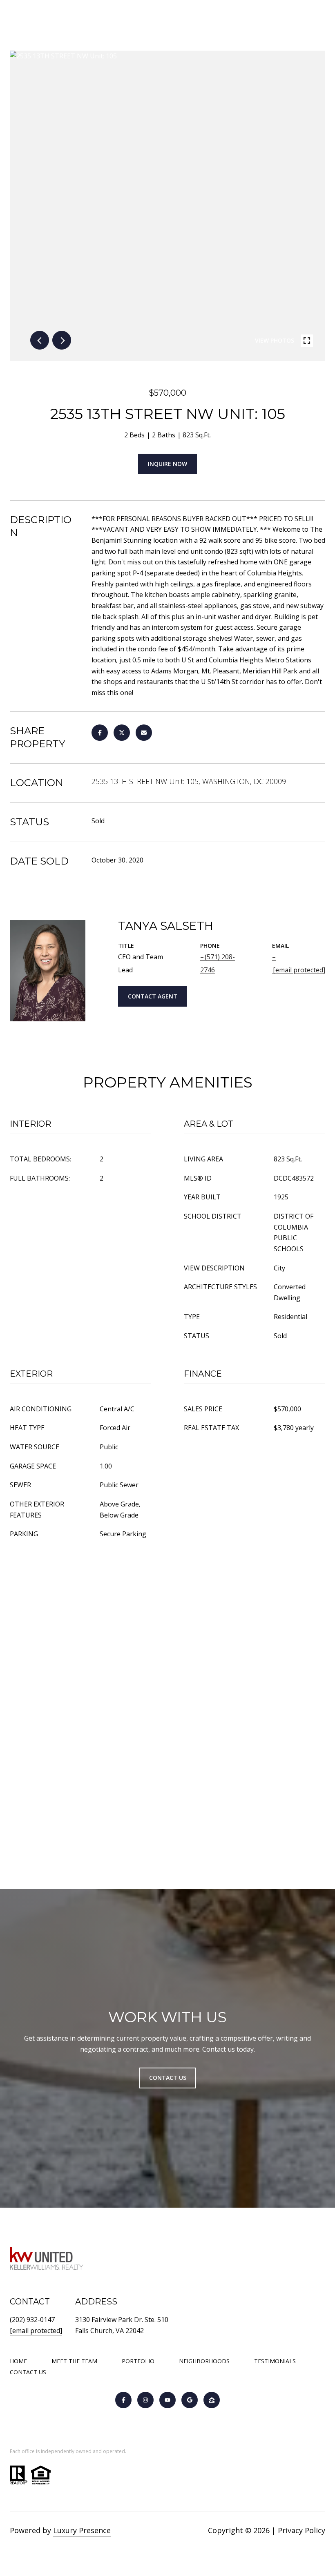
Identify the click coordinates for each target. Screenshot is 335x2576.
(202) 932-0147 (32, 2320)
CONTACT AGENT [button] (153, 996)
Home (18, 2361)
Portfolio (138, 2361)
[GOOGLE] (190, 2400)
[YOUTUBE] (167, 2400)
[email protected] (36, 2331)
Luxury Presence (82, 2530)
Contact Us (28, 2372)
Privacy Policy (301, 2530)
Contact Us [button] (168, 2078)
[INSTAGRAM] (145, 2400)
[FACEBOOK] (123, 2400)
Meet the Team (74, 2361)
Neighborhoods (204, 2361)
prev (40, 340)
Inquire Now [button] (167, 464)
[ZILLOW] (212, 2400)
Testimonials (275, 2361)
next (62, 340)
